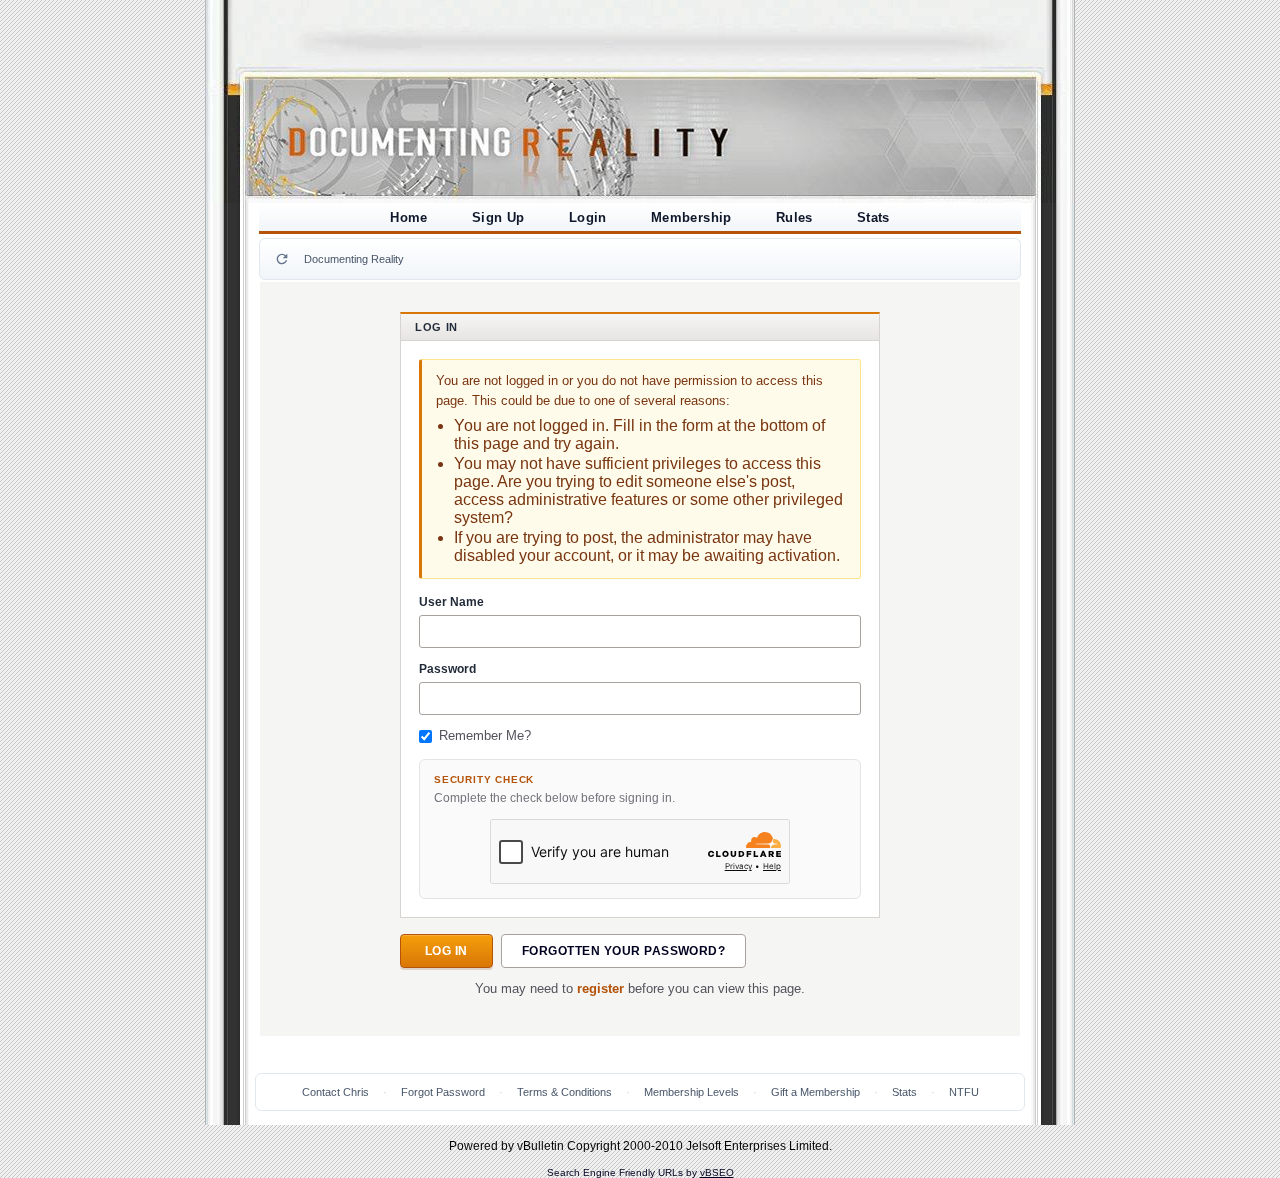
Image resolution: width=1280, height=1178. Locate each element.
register (600, 989)
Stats (873, 217)
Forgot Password (443, 1092)
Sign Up (498, 217)
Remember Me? (485, 736)
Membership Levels (691, 1092)
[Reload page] (282, 259)
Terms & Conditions (564, 1092)
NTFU (964, 1092)
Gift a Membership (815, 1092)
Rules (794, 217)
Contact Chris (335, 1092)
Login (588, 217)
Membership (691, 217)
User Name (451, 602)
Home (409, 217)
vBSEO (717, 1172)
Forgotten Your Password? (624, 951)
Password (447, 669)
